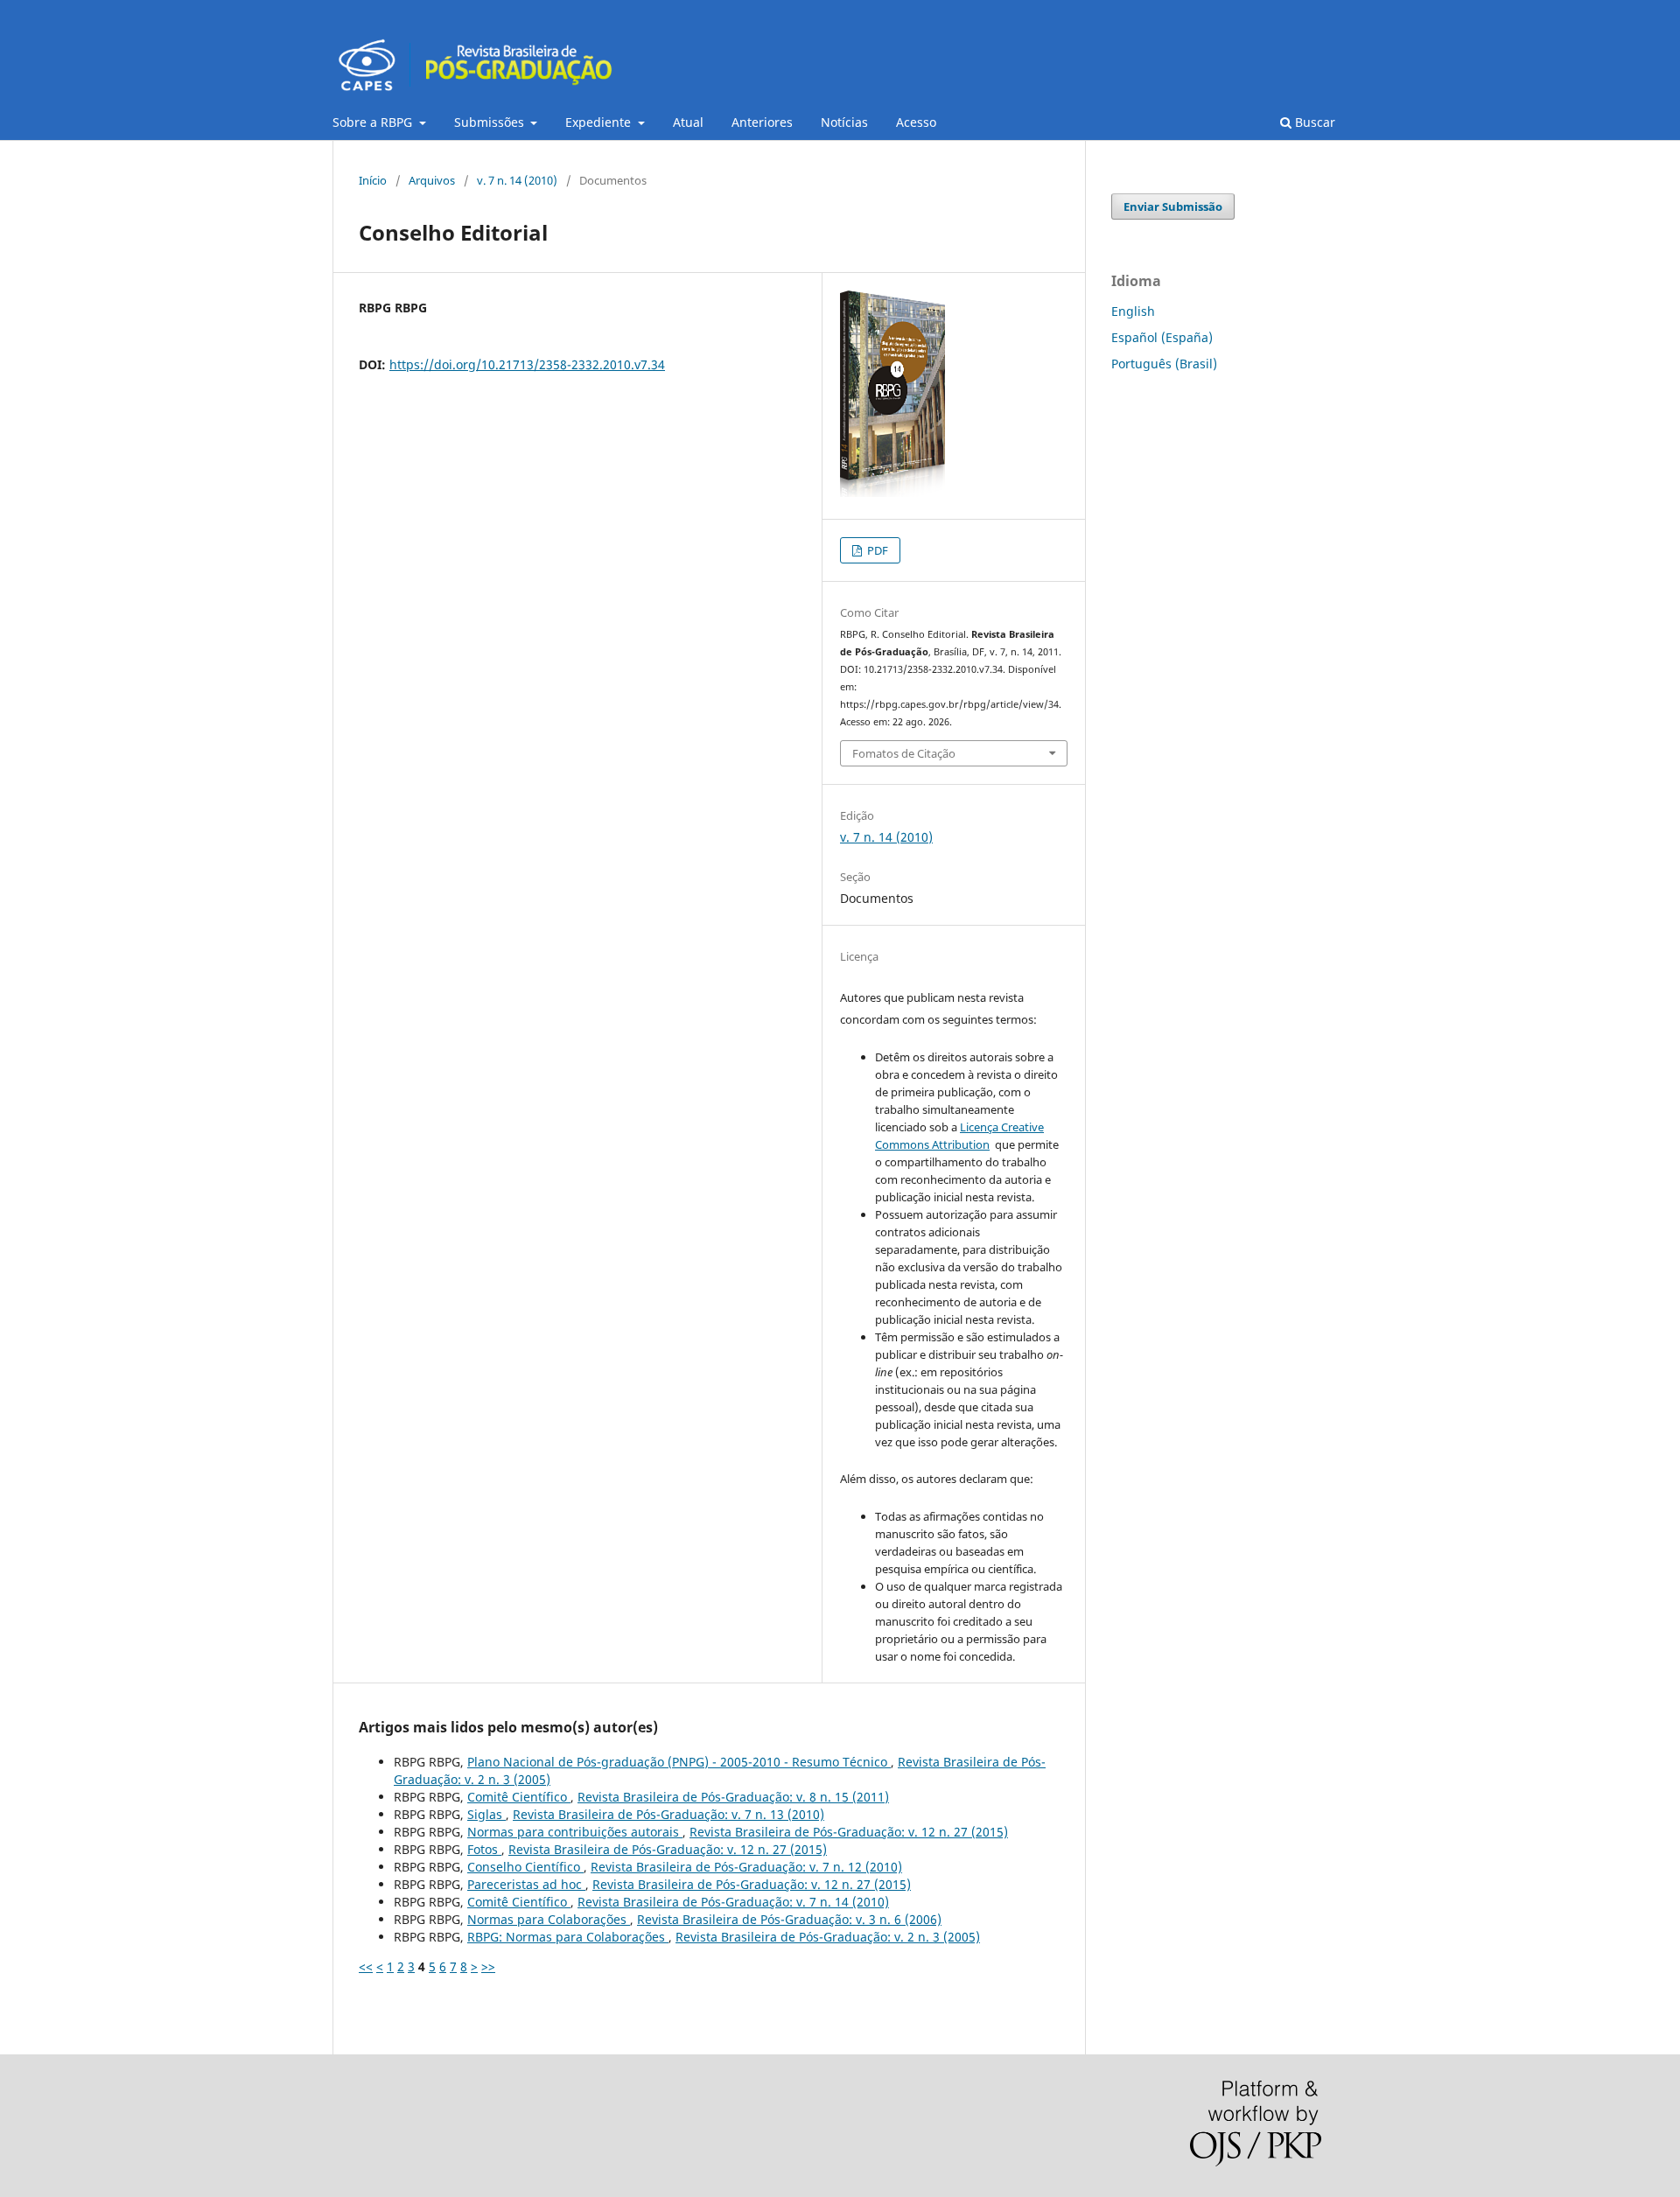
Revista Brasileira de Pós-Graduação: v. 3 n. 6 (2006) (789, 1919)
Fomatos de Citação (904, 753)
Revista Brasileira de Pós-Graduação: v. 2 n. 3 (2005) (828, 1937)
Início (373, 180)
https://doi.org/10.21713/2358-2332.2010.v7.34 (527, 364)
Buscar (1313, 122)
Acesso (916, 122)
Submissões (491, 122)
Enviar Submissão (1173, 206)
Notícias (844, 122)
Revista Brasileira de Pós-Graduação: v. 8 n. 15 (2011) (733, 1797)
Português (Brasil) (1164, 364)
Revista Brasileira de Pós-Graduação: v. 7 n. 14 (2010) (733, 1902)
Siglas (486, 1814)
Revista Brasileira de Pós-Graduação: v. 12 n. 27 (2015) (849, 1832)
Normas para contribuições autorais (575, 1832)
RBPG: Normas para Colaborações (568, 1937)
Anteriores (762, 122)
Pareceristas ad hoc (526, 1884)
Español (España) (1162, 337)
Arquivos (432, 180)
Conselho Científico (525, 1867)
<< (366, 1966)
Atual (688, 122)
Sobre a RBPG (374, 122)
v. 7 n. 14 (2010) (517, 180)
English (1133, 311)
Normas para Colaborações (549, 1919)
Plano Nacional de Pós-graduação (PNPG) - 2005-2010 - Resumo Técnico (679, 1762)
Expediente (600, 122)
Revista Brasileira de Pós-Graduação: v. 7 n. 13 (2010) (668, 1814)
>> (488, 1966)
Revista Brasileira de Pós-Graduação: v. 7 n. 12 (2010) (746, 1867)
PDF (876, 550)
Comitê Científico (519, 1797)
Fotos (484, 1849)
